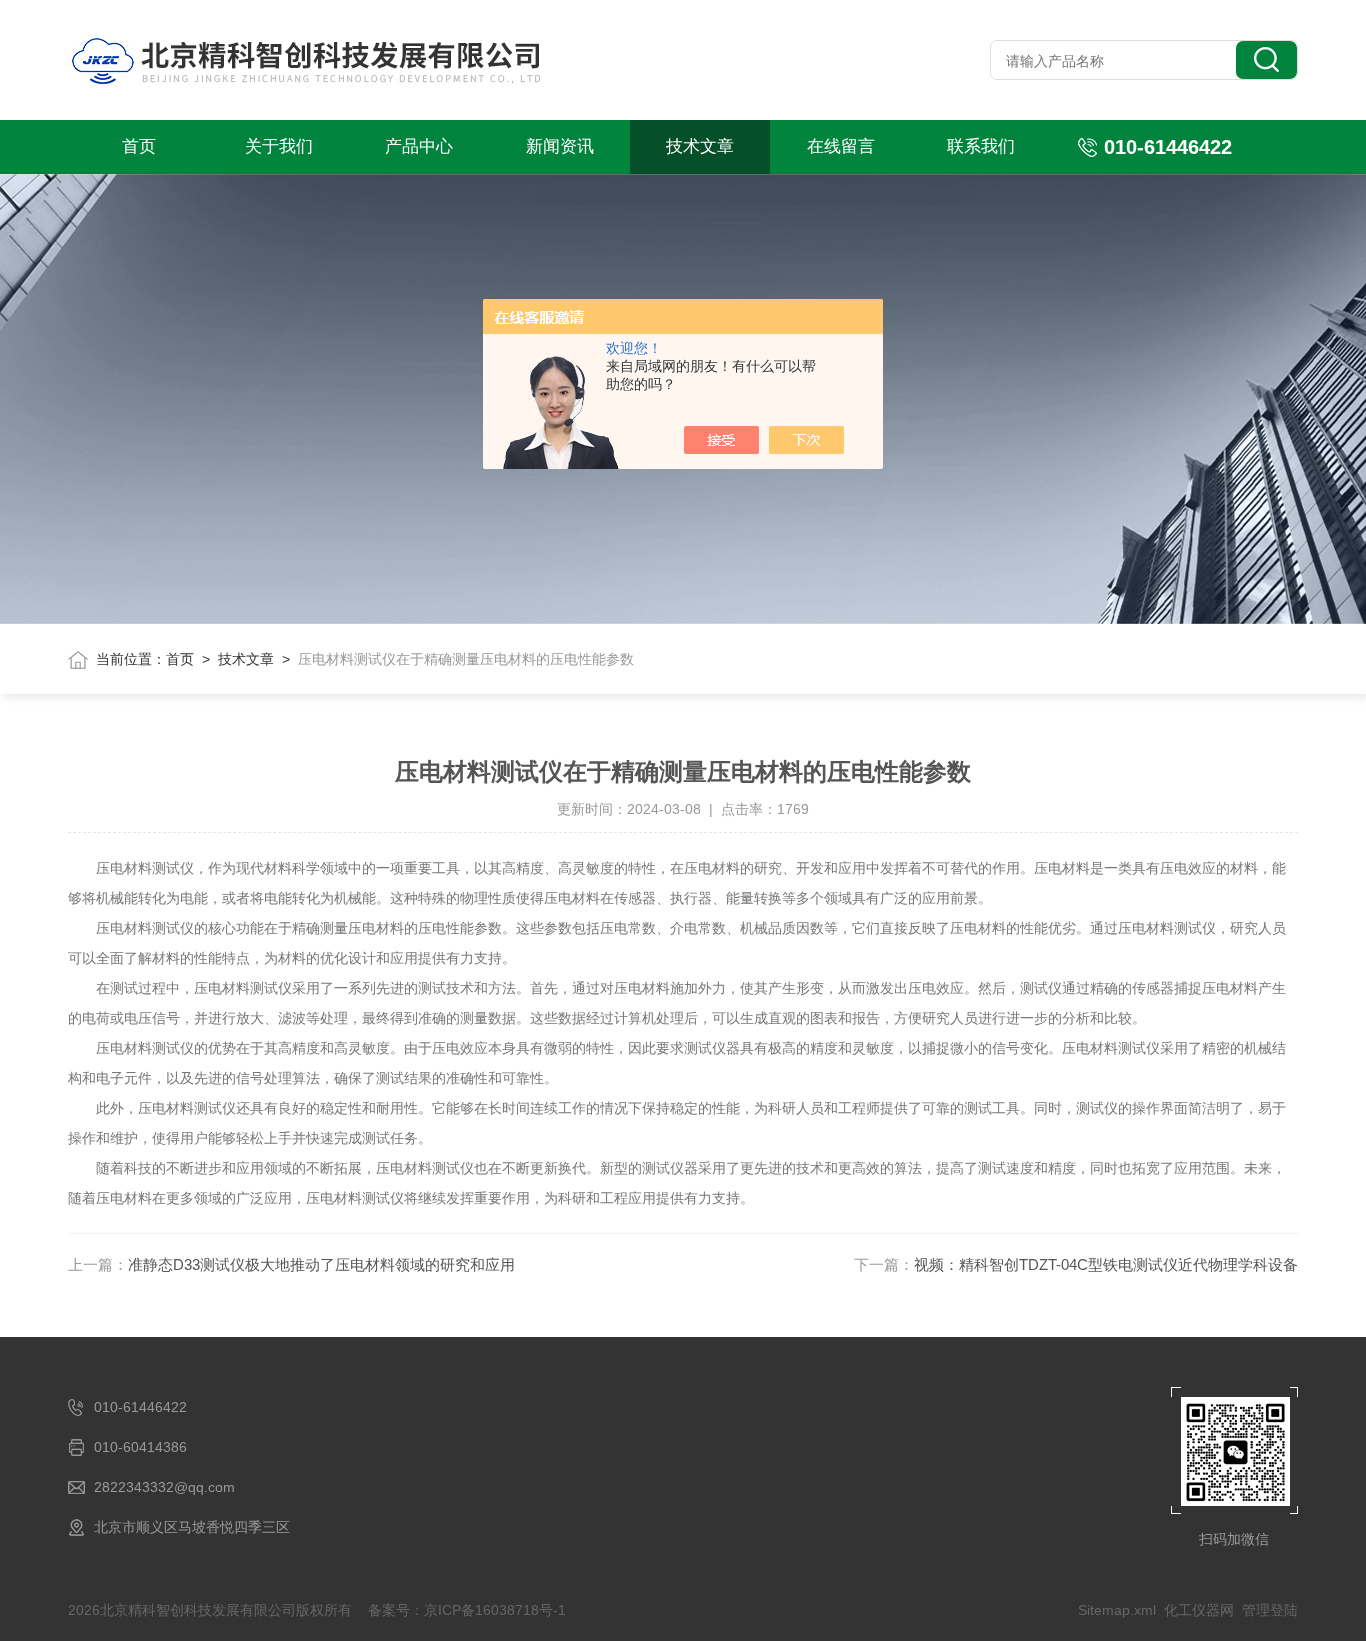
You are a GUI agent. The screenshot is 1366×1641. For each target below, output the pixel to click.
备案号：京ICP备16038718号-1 (467, 1610)
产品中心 (419, 146)
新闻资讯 (560, 146)
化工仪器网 (1199, 1610)
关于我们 (279, 146)
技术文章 (700, 146)
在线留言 (841, 146)
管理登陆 (1270, 1610)
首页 (139, 146)
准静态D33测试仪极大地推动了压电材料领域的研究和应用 (321, 1264)
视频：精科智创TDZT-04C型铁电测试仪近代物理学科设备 (1106, 1264)
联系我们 (981, 146)
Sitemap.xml (1117, 1610)
